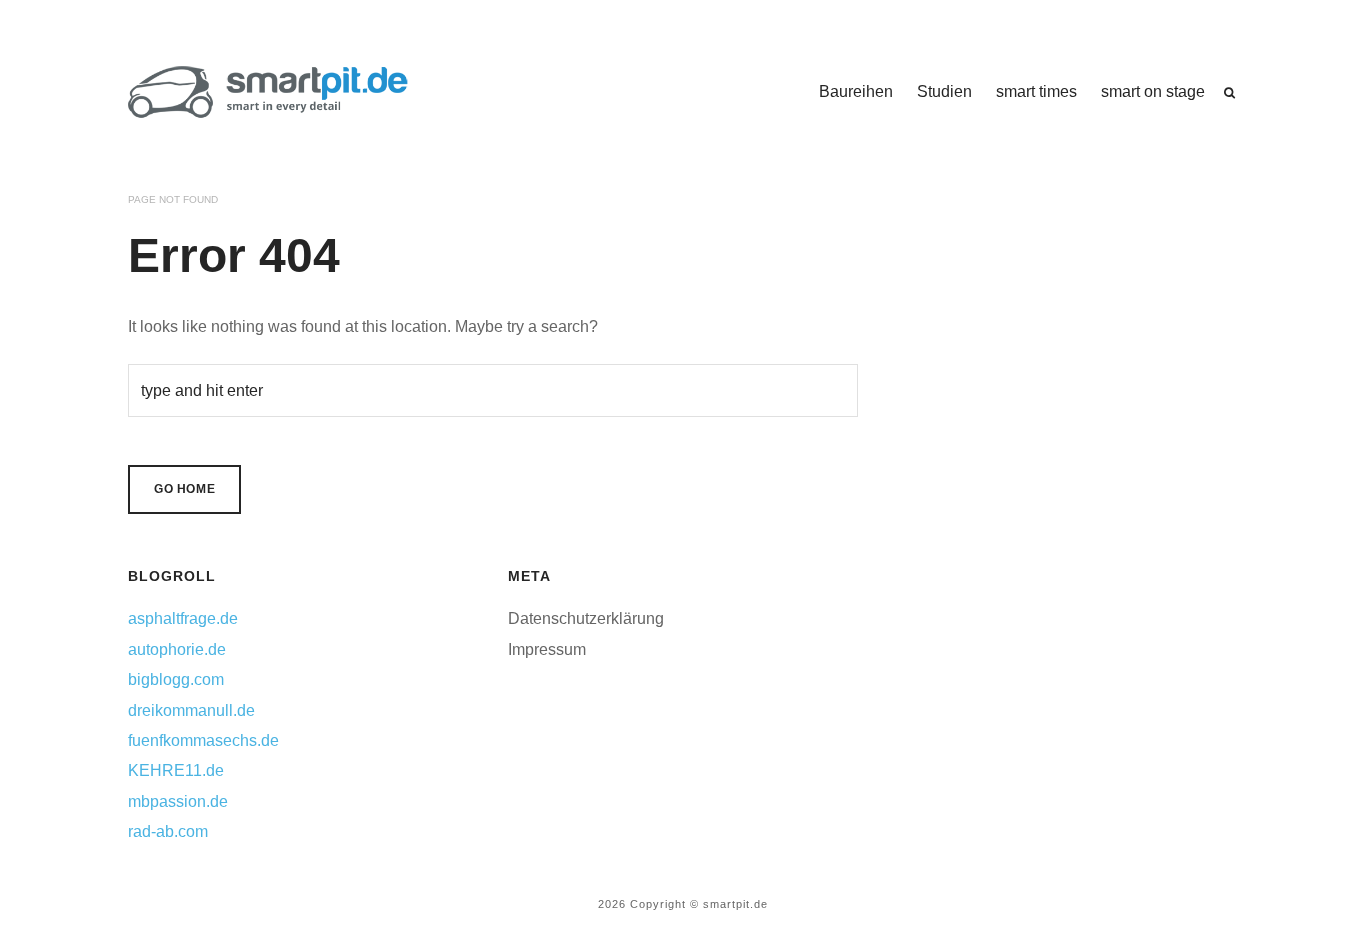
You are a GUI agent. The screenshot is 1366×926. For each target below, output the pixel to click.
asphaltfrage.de (183, 618)
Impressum (547, 649)
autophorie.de (177, 649)
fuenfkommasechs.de (203, 740)
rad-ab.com (168, 831)
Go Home (184, 489)
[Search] (1229, 93)
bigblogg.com (176, 679)
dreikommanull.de (191, 710)
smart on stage (1153, 91)
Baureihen (856, 91)
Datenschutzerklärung (586, 618)
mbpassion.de (178, 801)
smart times (1036, 91)
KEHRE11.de (176, 770)
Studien (944, 91)
